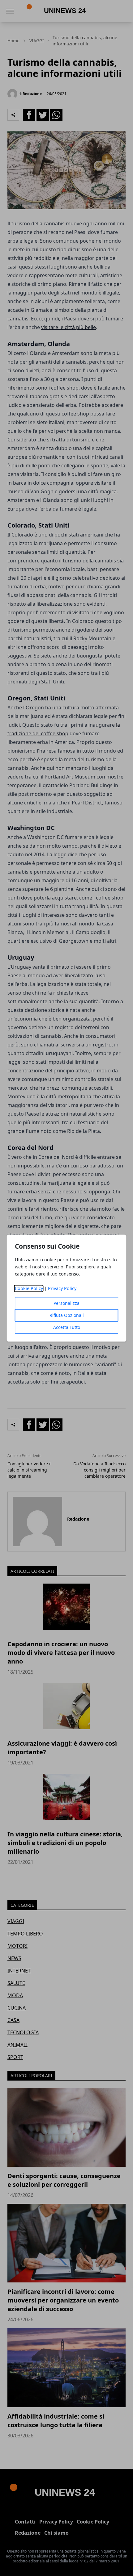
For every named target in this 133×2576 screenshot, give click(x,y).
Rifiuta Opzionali (67, 1315)
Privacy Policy (62, 1288)
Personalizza (66, 1303)
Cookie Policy (29, 1288)
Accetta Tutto (67, 1327)
